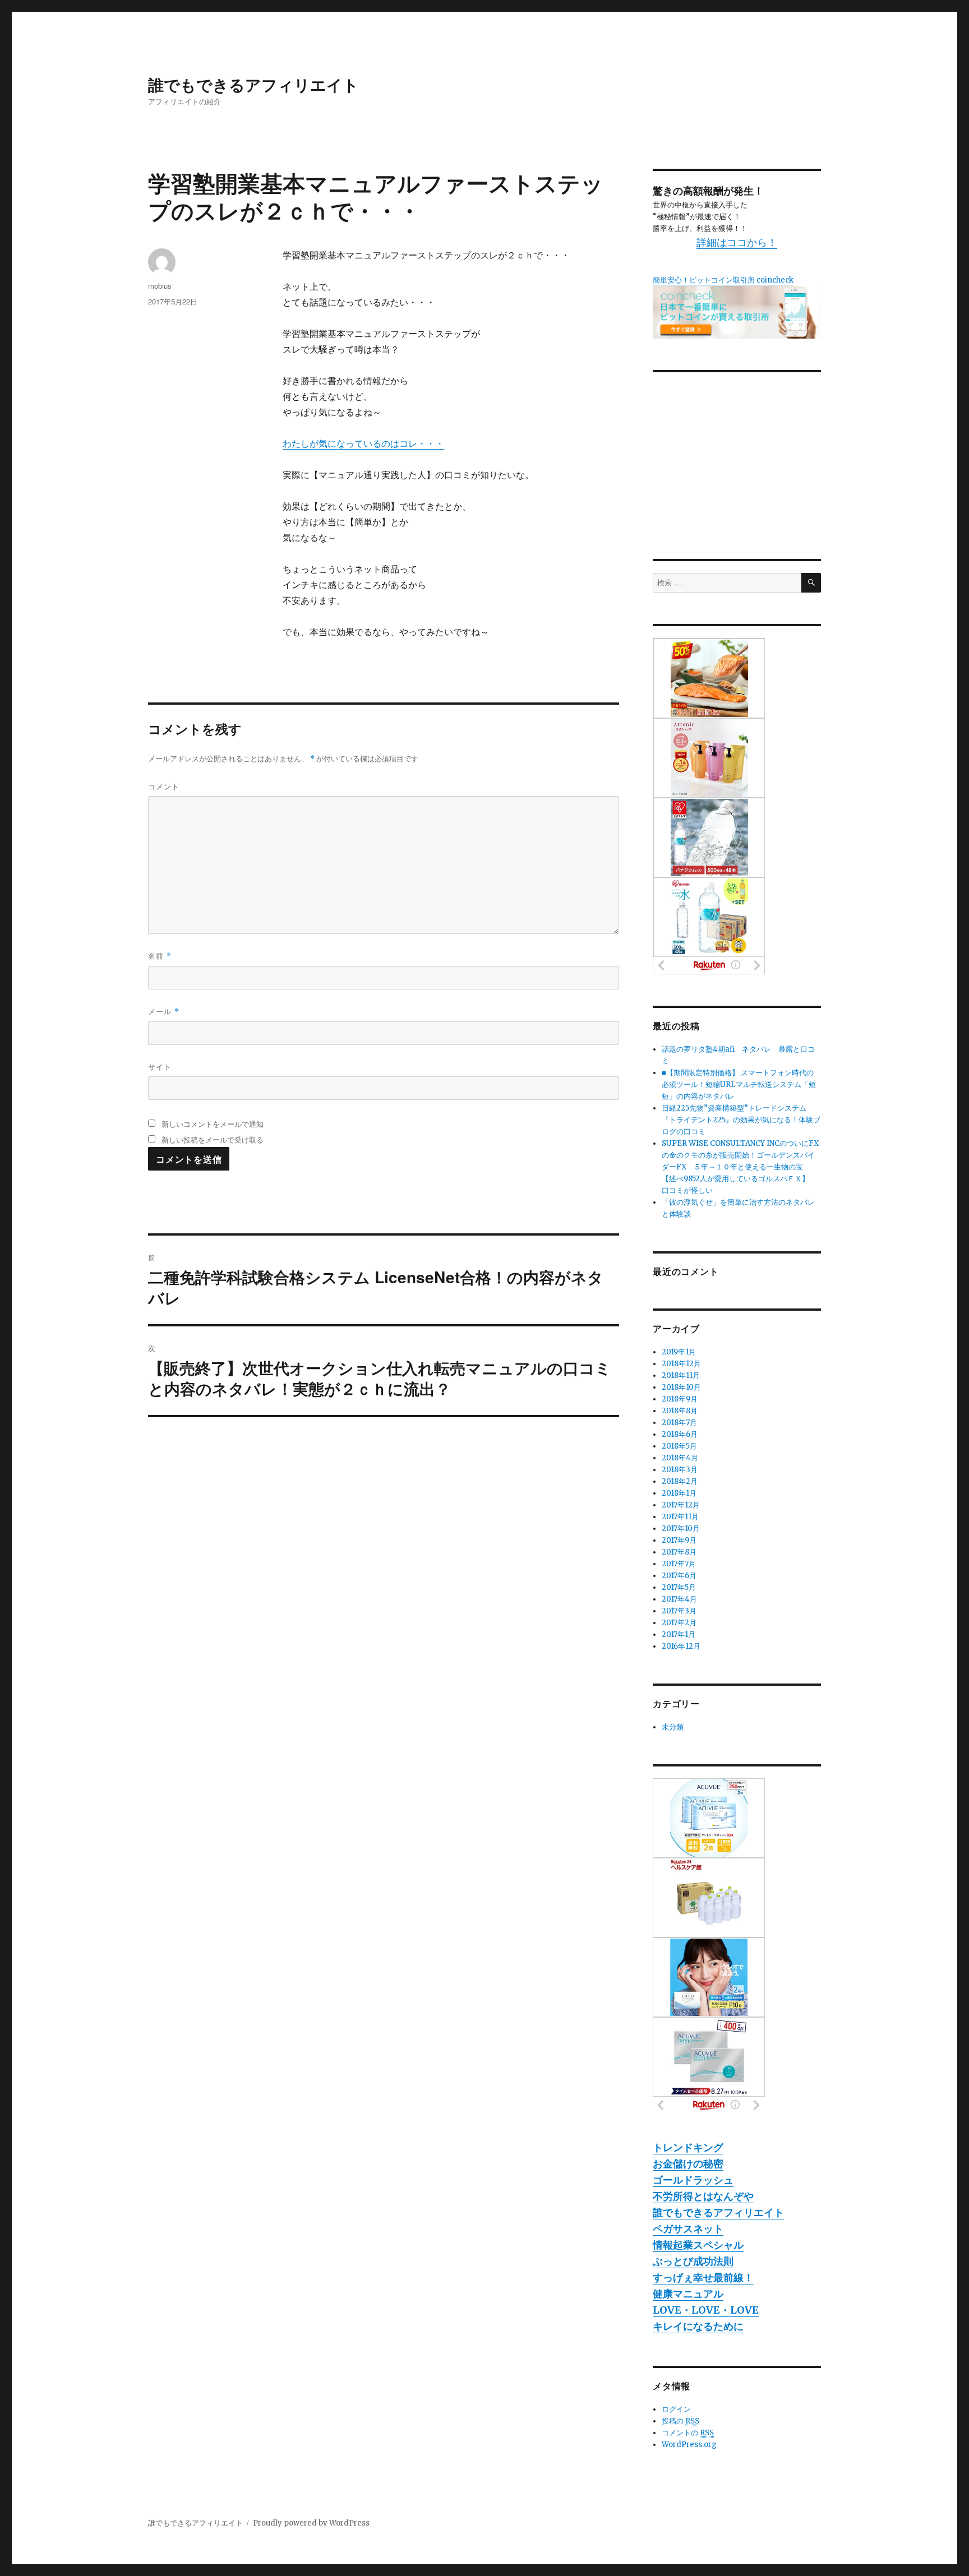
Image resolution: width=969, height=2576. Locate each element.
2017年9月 (679, 1540)
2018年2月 (680, 1481)
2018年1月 (679, 1493)
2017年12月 (681, 1505)
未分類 (673, 1727)
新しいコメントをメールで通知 (213, 1124)
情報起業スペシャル (698, 2245)
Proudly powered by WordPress (311, 2523)
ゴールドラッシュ (693, 2180)
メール (164, 1011)
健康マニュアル (688, 2294)
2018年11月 (681, 1375)
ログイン (676, 2409)
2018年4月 (680, 1458)
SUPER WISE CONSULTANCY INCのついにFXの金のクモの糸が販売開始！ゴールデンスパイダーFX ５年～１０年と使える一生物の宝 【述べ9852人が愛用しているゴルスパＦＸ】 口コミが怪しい (740, 1167)
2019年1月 (679, 1352)
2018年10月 (681, 1387)
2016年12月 (681, 1646)
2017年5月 (679, 1587)
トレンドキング (688, 2147)
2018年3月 (680, 1470)
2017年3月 (679, 1611)
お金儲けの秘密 (688, 2164)
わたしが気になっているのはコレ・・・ (363, 443)
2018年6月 (680, 1434)
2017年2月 (679, 1623)
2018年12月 (681, 1364)
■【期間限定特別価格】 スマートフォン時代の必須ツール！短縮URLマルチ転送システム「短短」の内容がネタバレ (739, 1084)
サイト (160, 1067)
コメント (164, 786)
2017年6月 (679, 1576)
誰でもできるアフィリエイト (253, 84)
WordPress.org (689, 2445)
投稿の (680, 2421)
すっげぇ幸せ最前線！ (703, 2277)
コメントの (688, 2433)
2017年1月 (679, 1634)
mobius (160, 286)
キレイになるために (698, 2326)
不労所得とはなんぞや (703, 2196)
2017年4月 (679, 1599)
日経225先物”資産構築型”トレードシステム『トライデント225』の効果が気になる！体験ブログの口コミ (741, 1120)
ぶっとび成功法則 (693, 2261)
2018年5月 (679, 1446)
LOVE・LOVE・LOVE (706, 2310)
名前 (160, 956)
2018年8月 (680, 1411)
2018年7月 (679, 1423)
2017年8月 (679, 1552)
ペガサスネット (688, 2229)
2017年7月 (679, 1564)
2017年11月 (680, 1517)
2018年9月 (680, 1399)
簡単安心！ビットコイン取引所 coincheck (723, 280)
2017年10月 (681, 1529)
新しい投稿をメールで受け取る (213, 1139)
